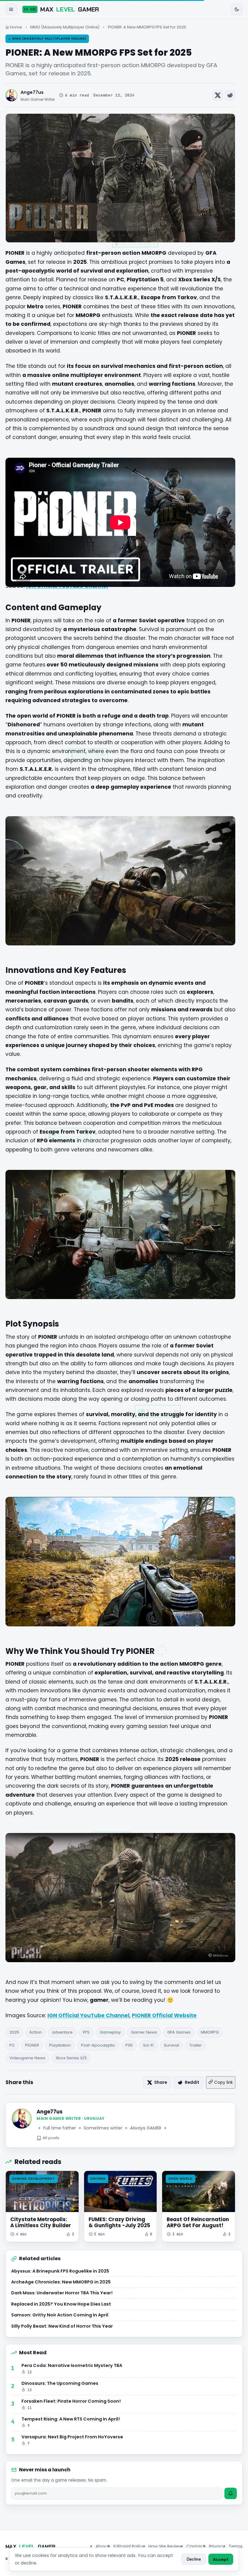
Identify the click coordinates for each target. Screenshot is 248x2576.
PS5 (129, 2045)
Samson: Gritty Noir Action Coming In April (60, 2315)
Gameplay (110, 2032)
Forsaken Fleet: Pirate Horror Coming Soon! (71, 2404)
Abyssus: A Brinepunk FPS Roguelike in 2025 (60, 2271)
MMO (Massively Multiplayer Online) (65, 27)
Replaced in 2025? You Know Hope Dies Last (61, 2304)
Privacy (217, 2546)
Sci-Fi (148, 2045)
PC (12, 2045)
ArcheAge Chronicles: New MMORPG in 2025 (61, 2282)
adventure (62, 2032)
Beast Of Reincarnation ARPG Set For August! (198, 2222)
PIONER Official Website (164, 2015)
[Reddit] (230, 95)
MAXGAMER (62, 9)
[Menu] (11, 9)
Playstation (60, 2045)
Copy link (223, 2082)
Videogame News (27, 2058)
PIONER (32, 2045)
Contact (196, 2546)
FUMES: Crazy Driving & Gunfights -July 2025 (119, 2222)
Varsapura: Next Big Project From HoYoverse (72, 2440)
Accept (221, 2559)
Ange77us (32, 92)
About (102, 2546)
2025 (14, 2032)
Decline (194, 2559)
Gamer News (144, 2032)
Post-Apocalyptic (98, 2045)
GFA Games (179, 2032)
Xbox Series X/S (71, 2058)
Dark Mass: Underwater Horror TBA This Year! (62, 2293)
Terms (236, 2546)
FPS (86, 2032)
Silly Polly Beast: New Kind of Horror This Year (62, 2326)
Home (16, 27)
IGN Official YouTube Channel (88, 2015)
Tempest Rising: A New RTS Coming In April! (71, 2422)
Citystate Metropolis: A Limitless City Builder (41, 2222)
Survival (171, 2045)
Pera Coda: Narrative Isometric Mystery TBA (72, 2368)
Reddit (192, 2082)
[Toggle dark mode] (237, 9)
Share (161, 2082)
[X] (218, 95)
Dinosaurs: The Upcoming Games (60, 2386)
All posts (51, 2138)
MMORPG (210, 2032)
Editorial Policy (129, 2546)
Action (36, 2032)
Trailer (196, 2045)
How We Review (165, 2546)
